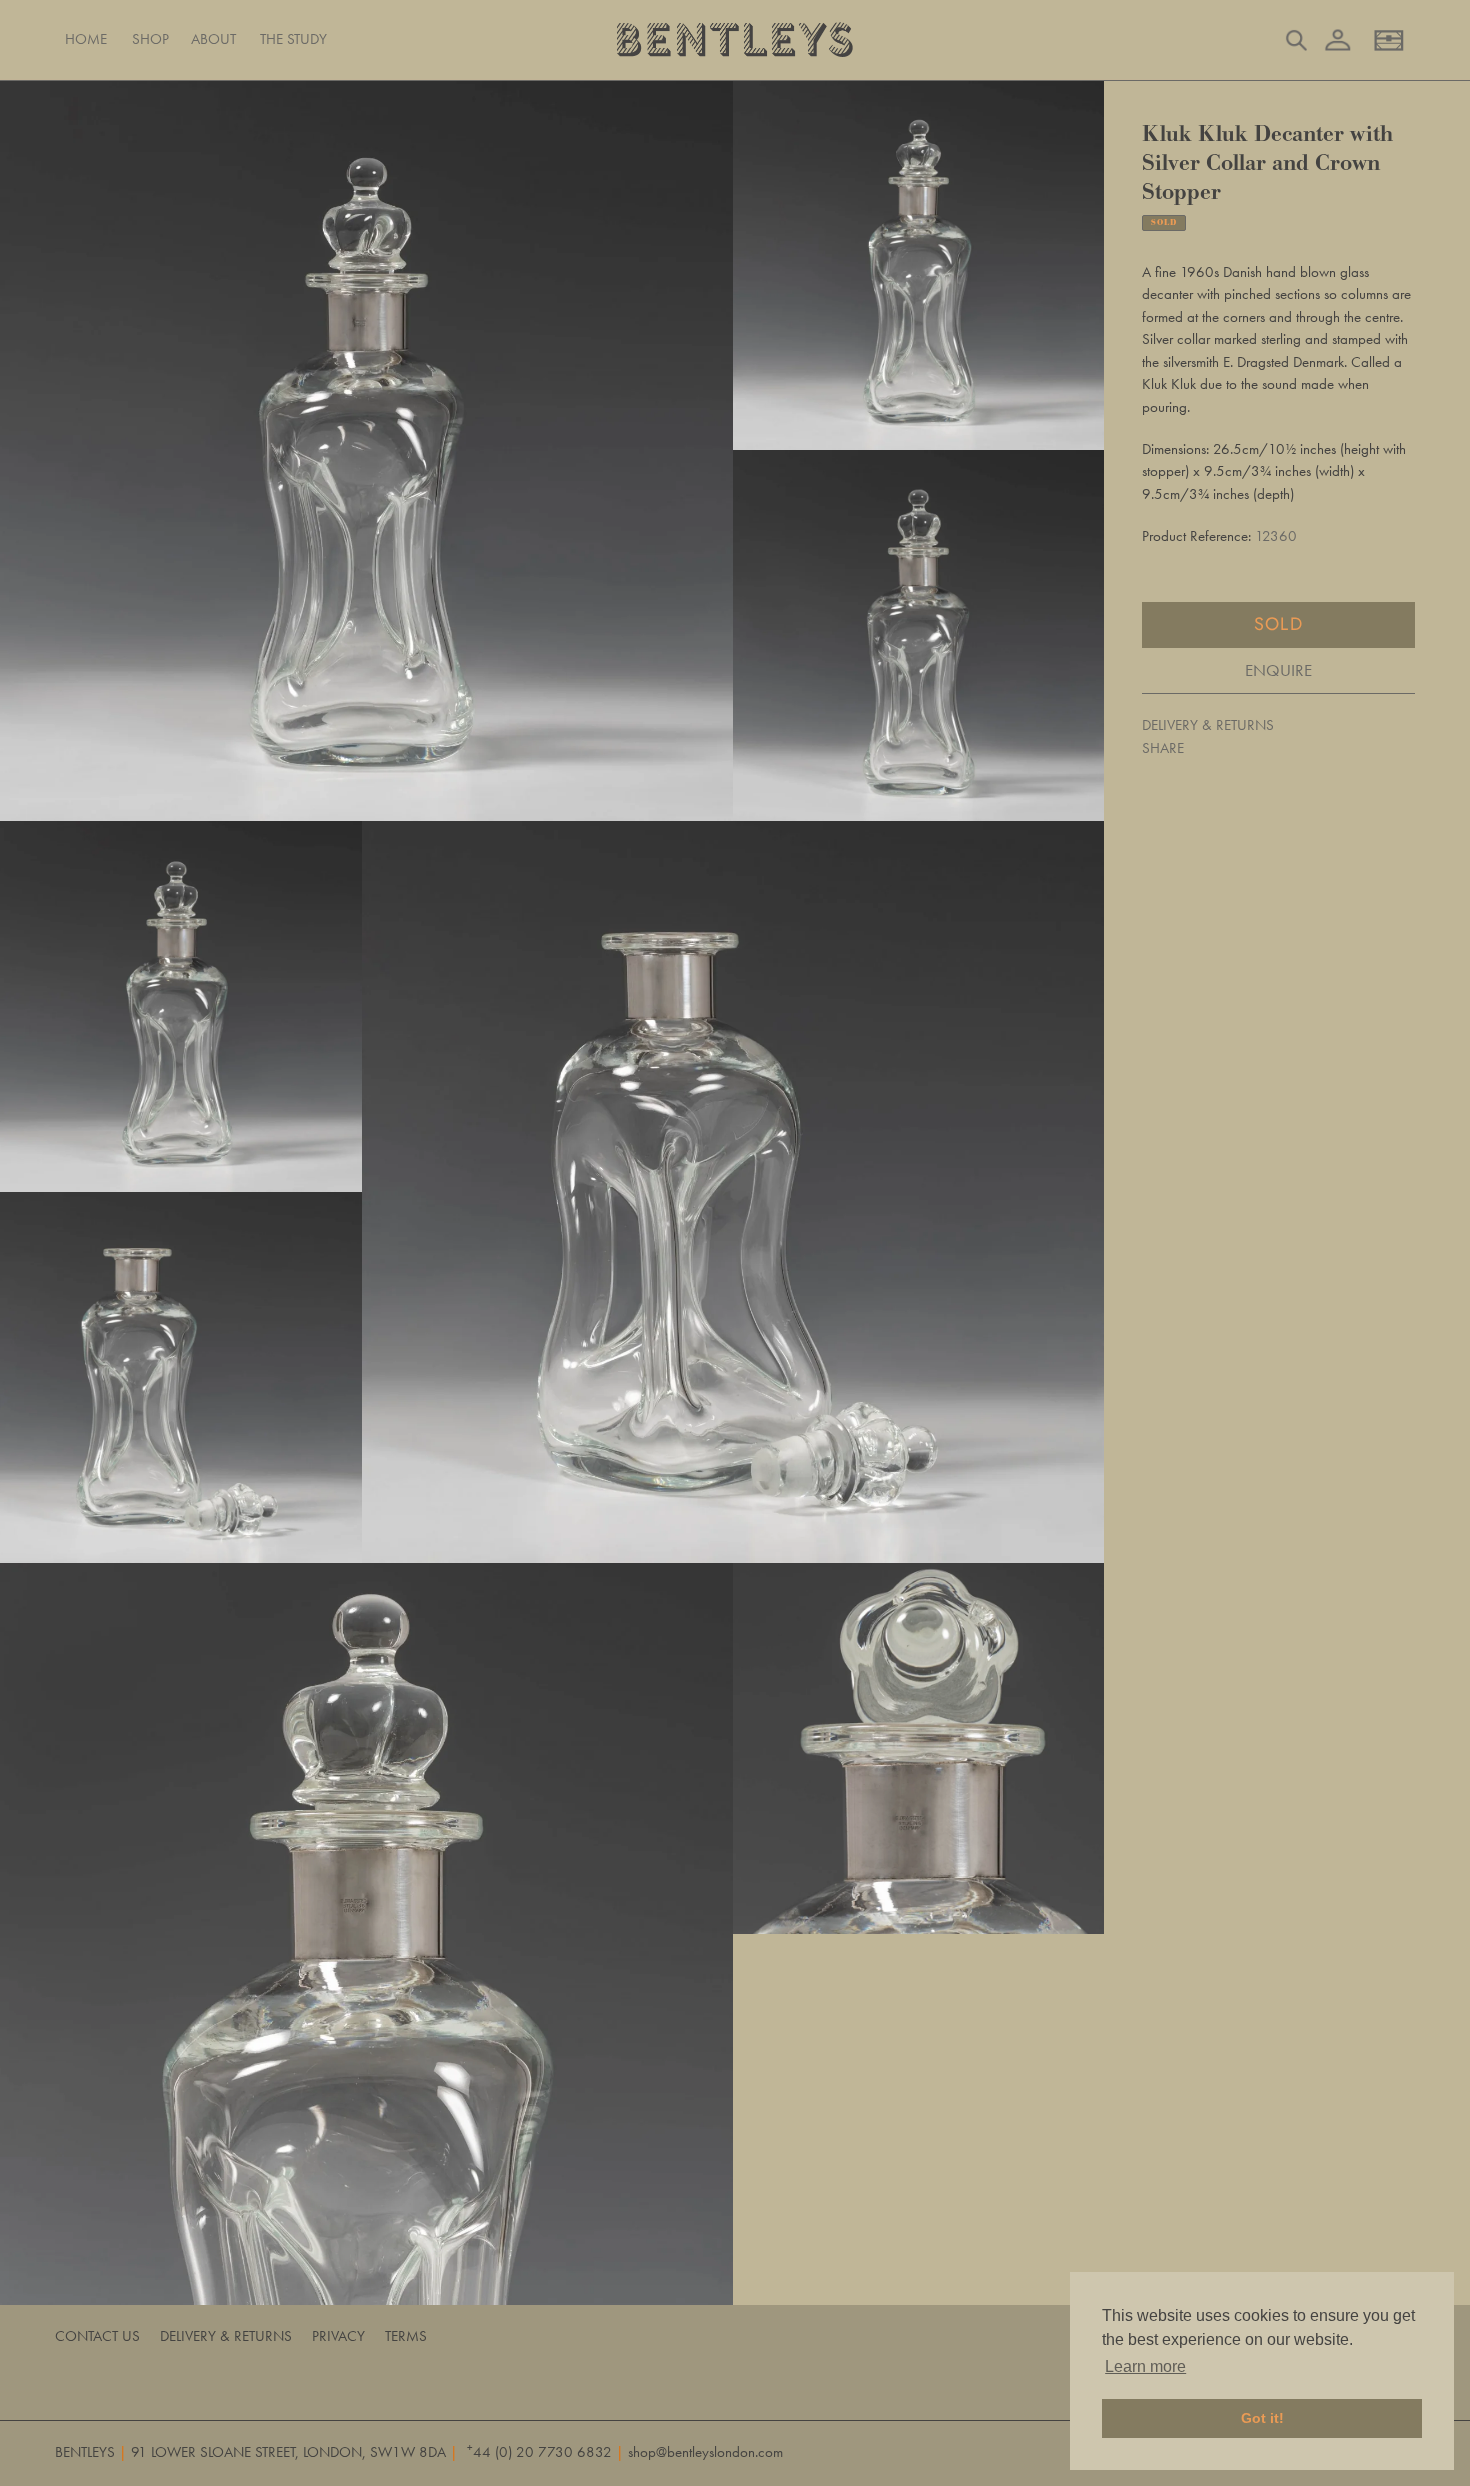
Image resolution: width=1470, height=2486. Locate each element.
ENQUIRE (1278, 669)
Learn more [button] (1145, 2366)
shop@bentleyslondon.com (705, 2452)
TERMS (406, 2336)
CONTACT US (97, 2336)
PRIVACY (338, 2336)
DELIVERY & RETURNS (1208, 725)
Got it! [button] (1262, 2418)
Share (1163, 747)
